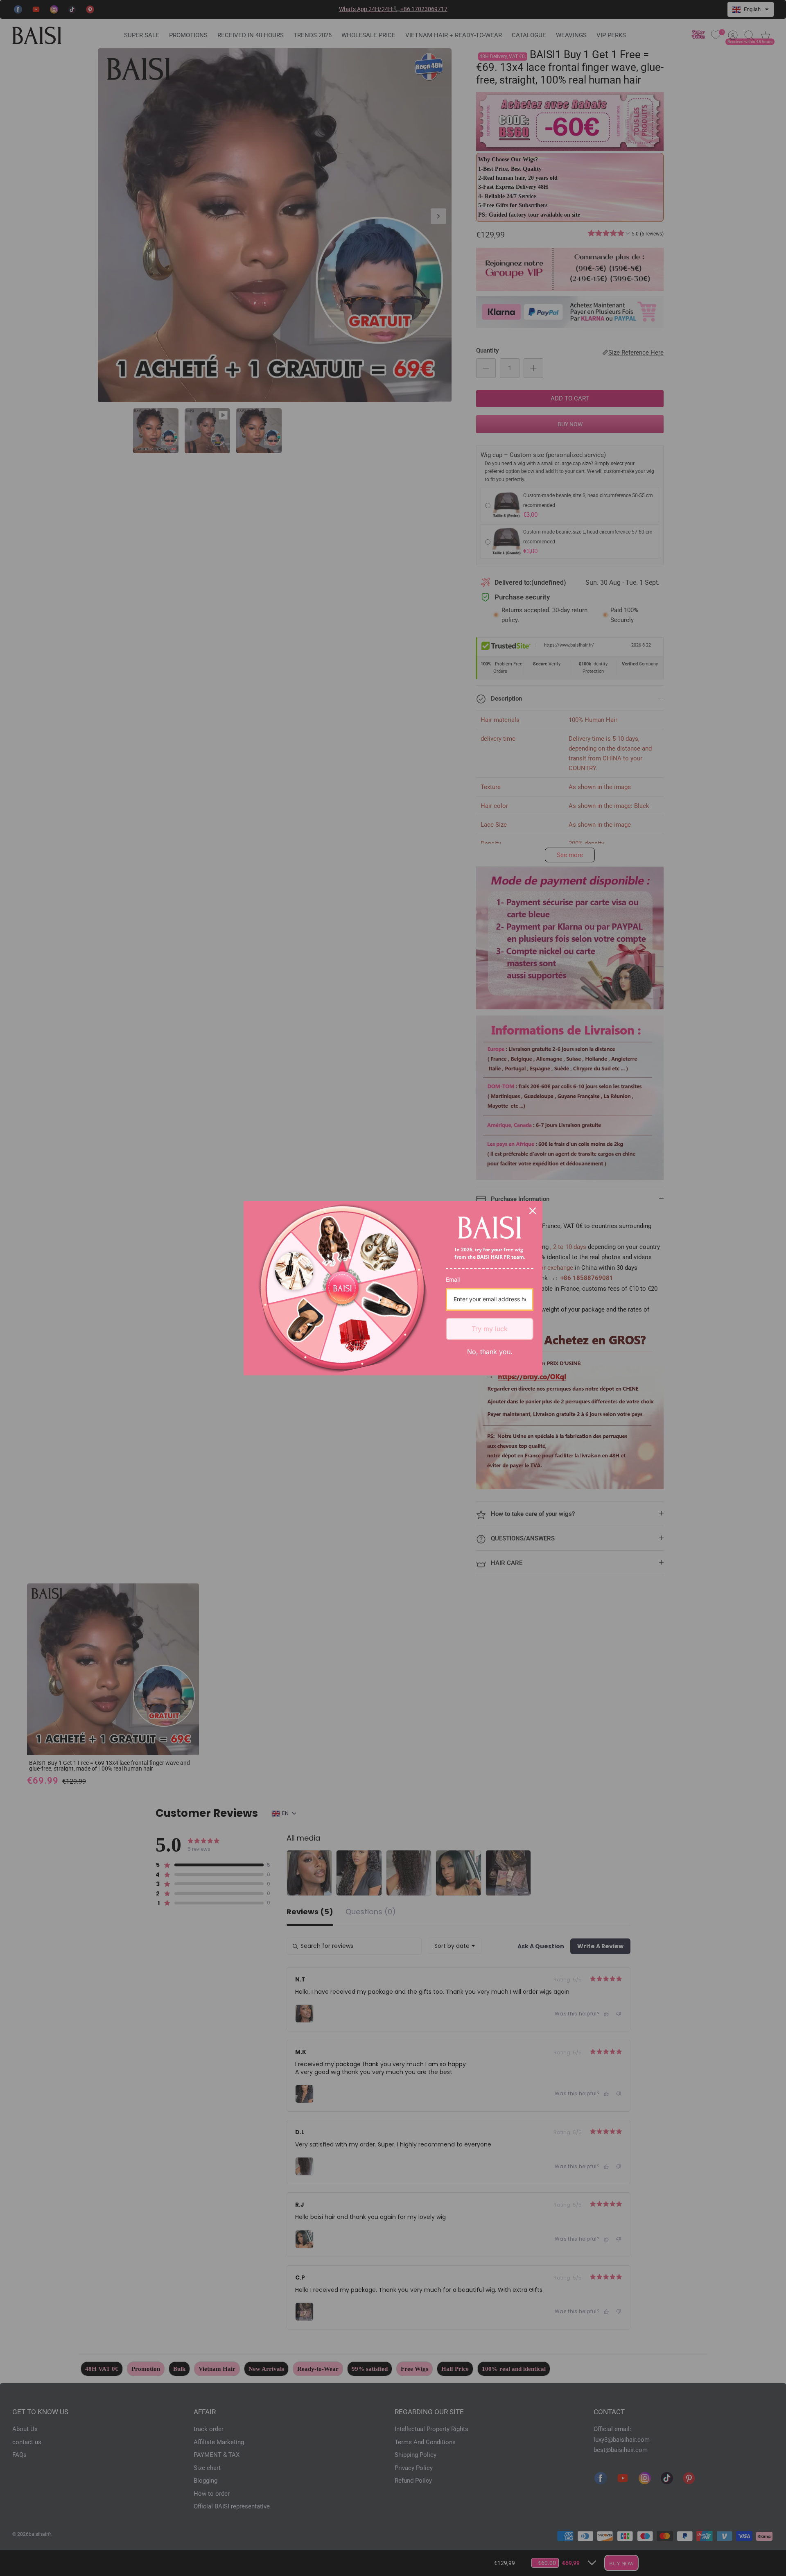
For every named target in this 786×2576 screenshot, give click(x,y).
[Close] (533, 1211)
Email (453, 1279)
